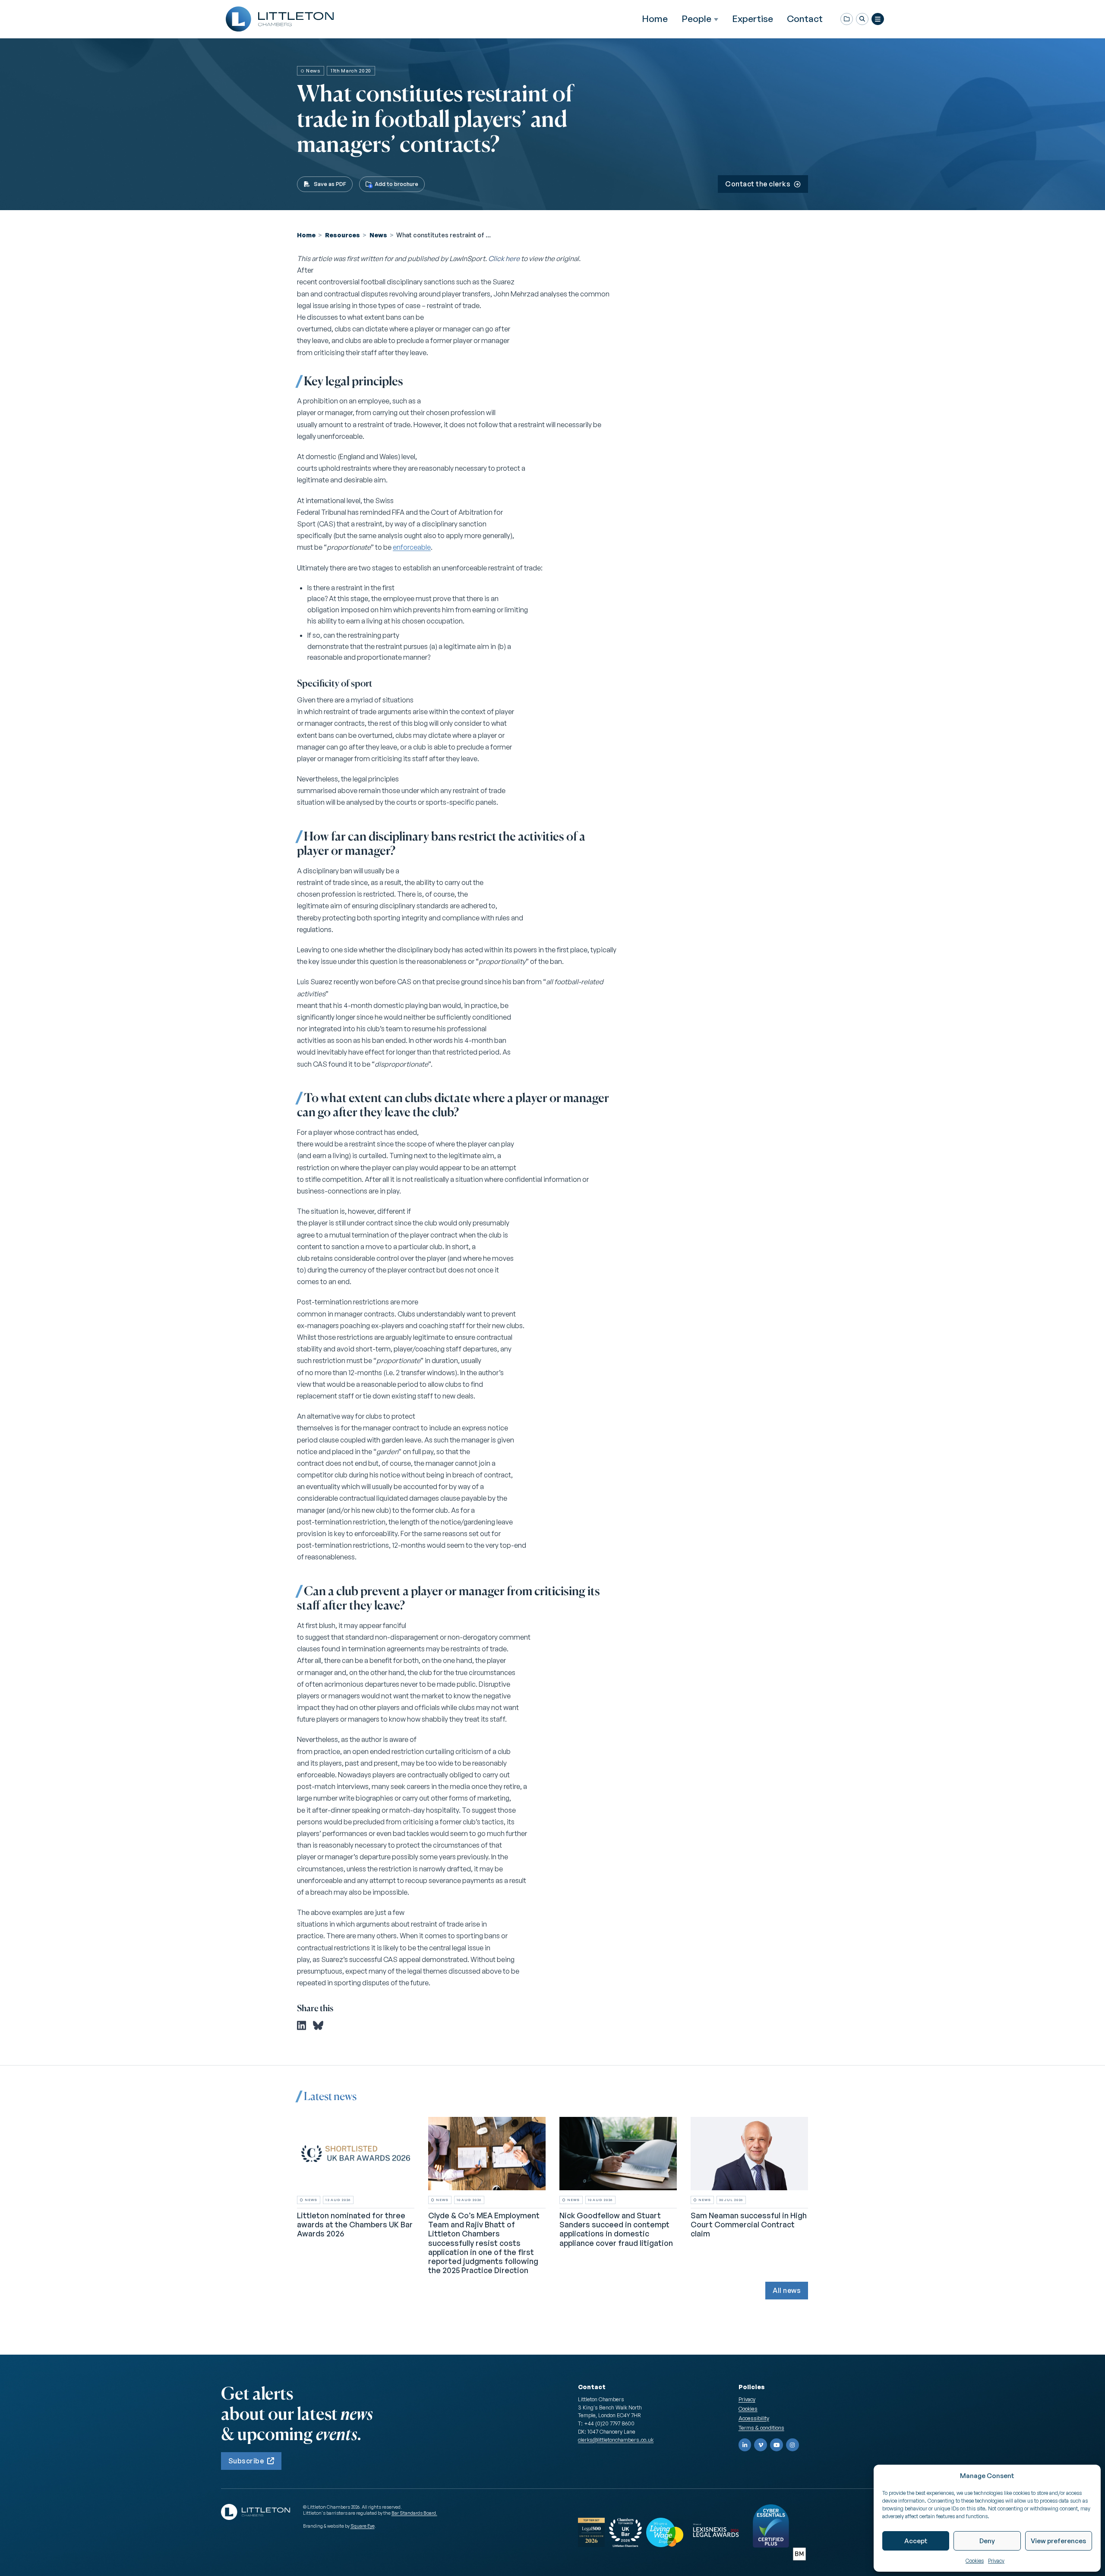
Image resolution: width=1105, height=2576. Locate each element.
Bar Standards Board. (414, 2513)
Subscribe (246, 2461)
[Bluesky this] (318, 2025)
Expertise (753, 19)
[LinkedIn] (745, 2445)
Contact (805, 19)
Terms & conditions (761, 2428)
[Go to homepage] (280, 19)
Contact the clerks (758, 184)
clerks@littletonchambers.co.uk (616, 2440)
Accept (916, 2541)
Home (655, 19)
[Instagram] (792, 2445)
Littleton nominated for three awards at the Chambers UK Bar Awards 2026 (355, 2224)
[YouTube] (777, 2445)
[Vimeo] (761, 2445)
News (378, 235)
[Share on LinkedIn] (302, 2025)
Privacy (996, 2561)
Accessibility (754, 2418)
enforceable (412, 547)
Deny (987, 2541)
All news (787, 2290)
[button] (862, 19)
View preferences (1058, 2541)
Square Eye (363, 2526)
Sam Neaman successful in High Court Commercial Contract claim (749, 2224)
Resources (343, 235)
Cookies (975, 2561)
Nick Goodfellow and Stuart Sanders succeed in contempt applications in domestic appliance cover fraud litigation (616, 2229)
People (696, 19)
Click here (504, 258)
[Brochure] (847, 19)
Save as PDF (330, 184)
